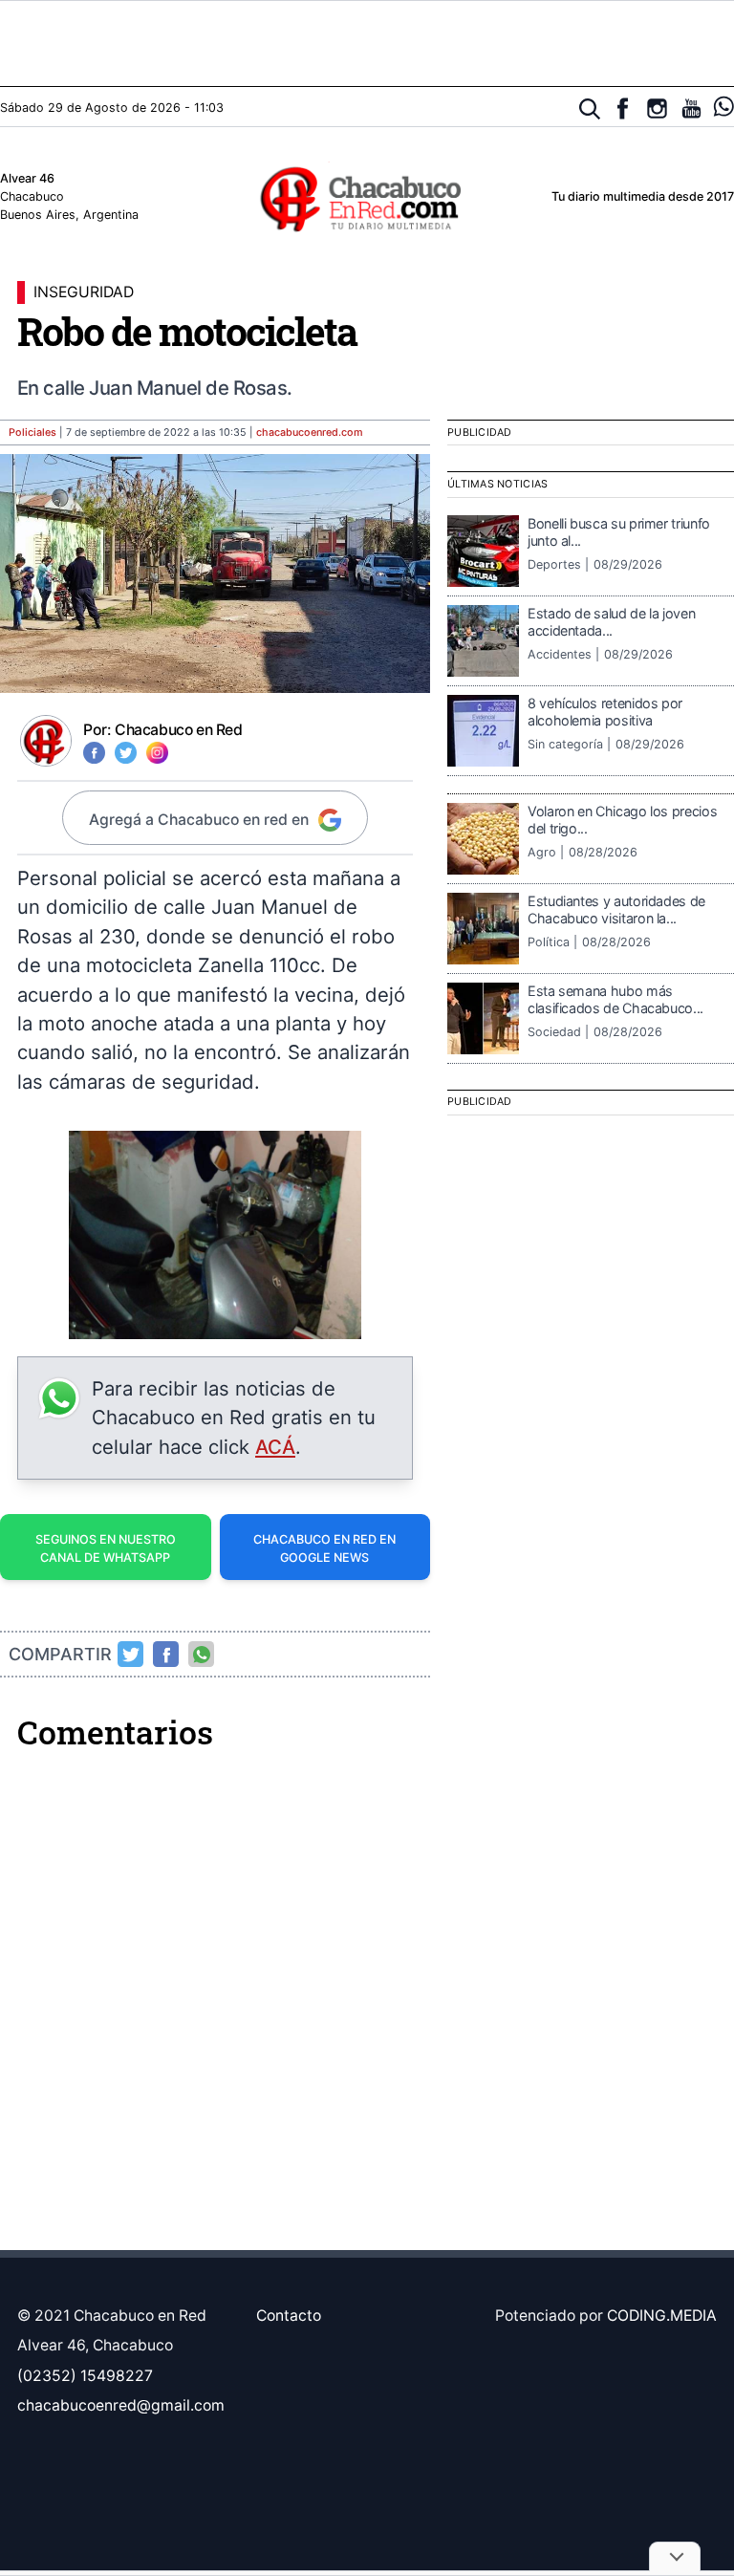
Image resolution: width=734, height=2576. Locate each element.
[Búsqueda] (590, 109)
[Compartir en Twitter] (131, 1655)
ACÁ (275, 1447)
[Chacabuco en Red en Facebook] (623, 108)
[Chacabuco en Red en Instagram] (657, 108)
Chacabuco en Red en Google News (324, 1548)
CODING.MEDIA (662, 2316)
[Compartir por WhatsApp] (202, 1655)
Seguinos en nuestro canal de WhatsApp (106, 1548)
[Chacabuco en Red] (367, 198)
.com (310, 433)
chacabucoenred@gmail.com (121, 2405)
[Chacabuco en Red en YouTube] (691, 108)
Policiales (32, 433)
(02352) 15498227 (85, 2376)
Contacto (289, 2316)
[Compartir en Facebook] (166, 1655)
